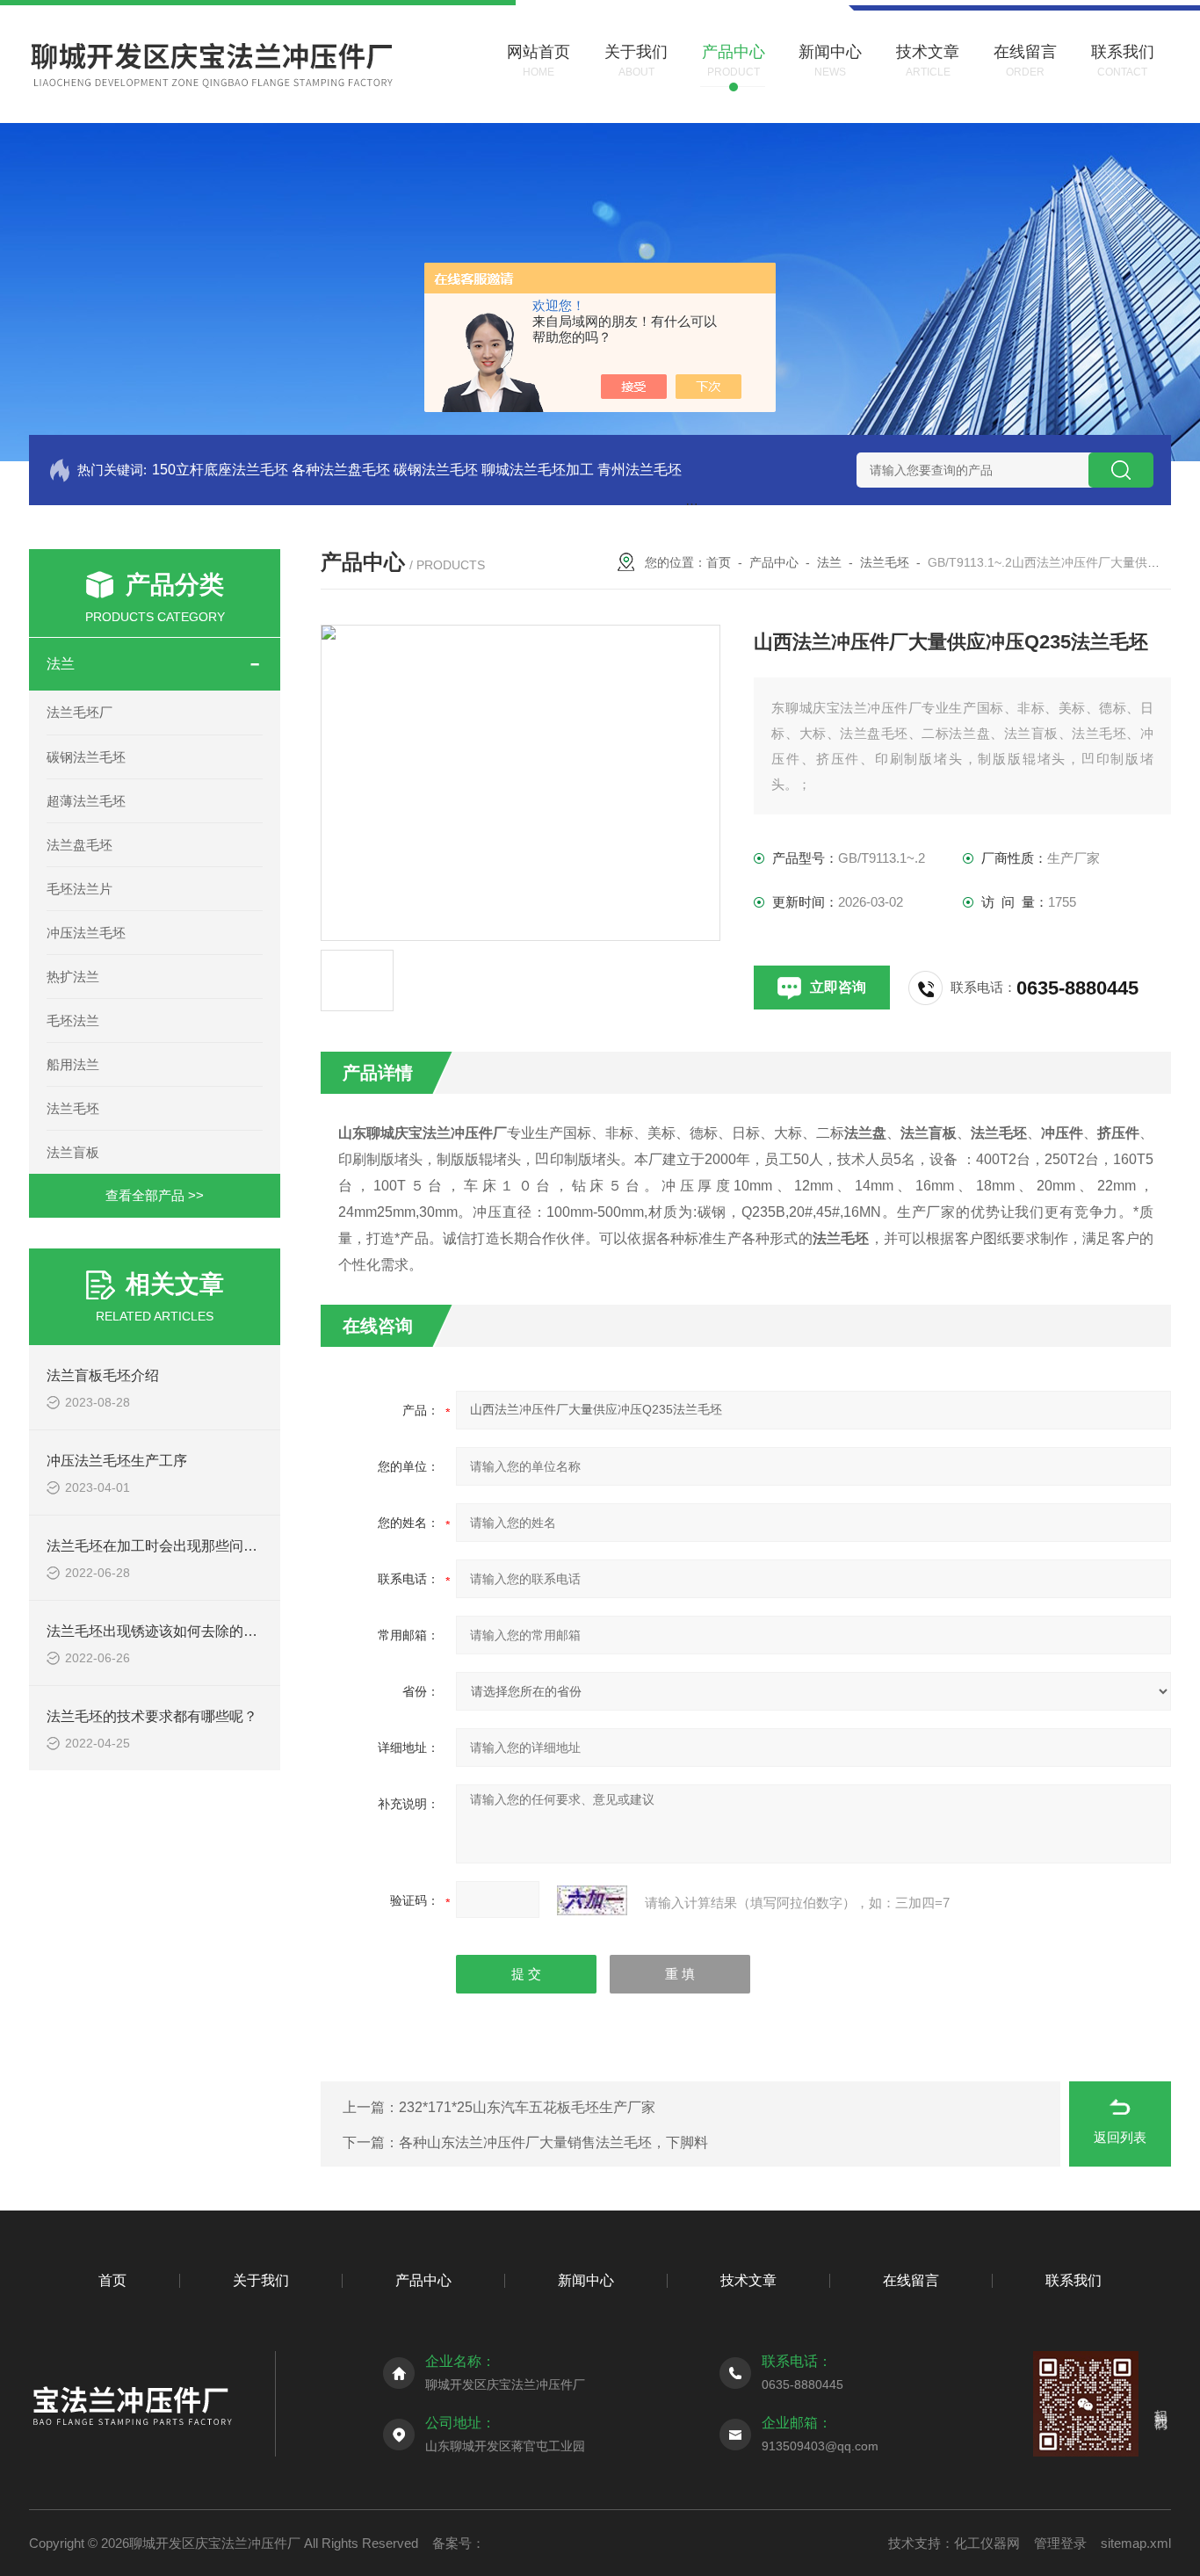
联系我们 (1073, 2280)
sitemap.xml (1136, 2543)
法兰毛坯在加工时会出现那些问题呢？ (166, 1546)
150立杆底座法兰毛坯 (220, 470)
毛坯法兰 (73, 1020)
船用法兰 (73, 1064)
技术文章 (748, 2280)
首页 (719, 562)
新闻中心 (586, 2280)
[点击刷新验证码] (592, 1900)
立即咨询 (838, 987)
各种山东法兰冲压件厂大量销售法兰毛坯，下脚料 (553, 2142)
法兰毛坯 (73, 1108)
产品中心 (774, 562)
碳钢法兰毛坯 (436, 470)
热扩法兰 (73, 977)
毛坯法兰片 (80, 889)
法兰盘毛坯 (80, 845)
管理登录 (1060, 2543)
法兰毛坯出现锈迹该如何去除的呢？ (159, 1631)
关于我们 (261, 2280)
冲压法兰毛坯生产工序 (117, 1461)
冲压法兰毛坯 (86, 933)
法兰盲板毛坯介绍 (103, 1375)
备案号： (459, 2543)
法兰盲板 (73, 1152)
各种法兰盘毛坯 (341, 470)
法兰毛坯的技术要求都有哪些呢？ (152, 1716)
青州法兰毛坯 (640, 470)
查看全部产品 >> (155, 1195)
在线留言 (911, 2280)
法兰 (61, 664)
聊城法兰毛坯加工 (538, 470)
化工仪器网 (987, 2543)
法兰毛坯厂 (80, 712)
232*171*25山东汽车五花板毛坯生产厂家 (527, 2107)
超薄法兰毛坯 (86, 801)
